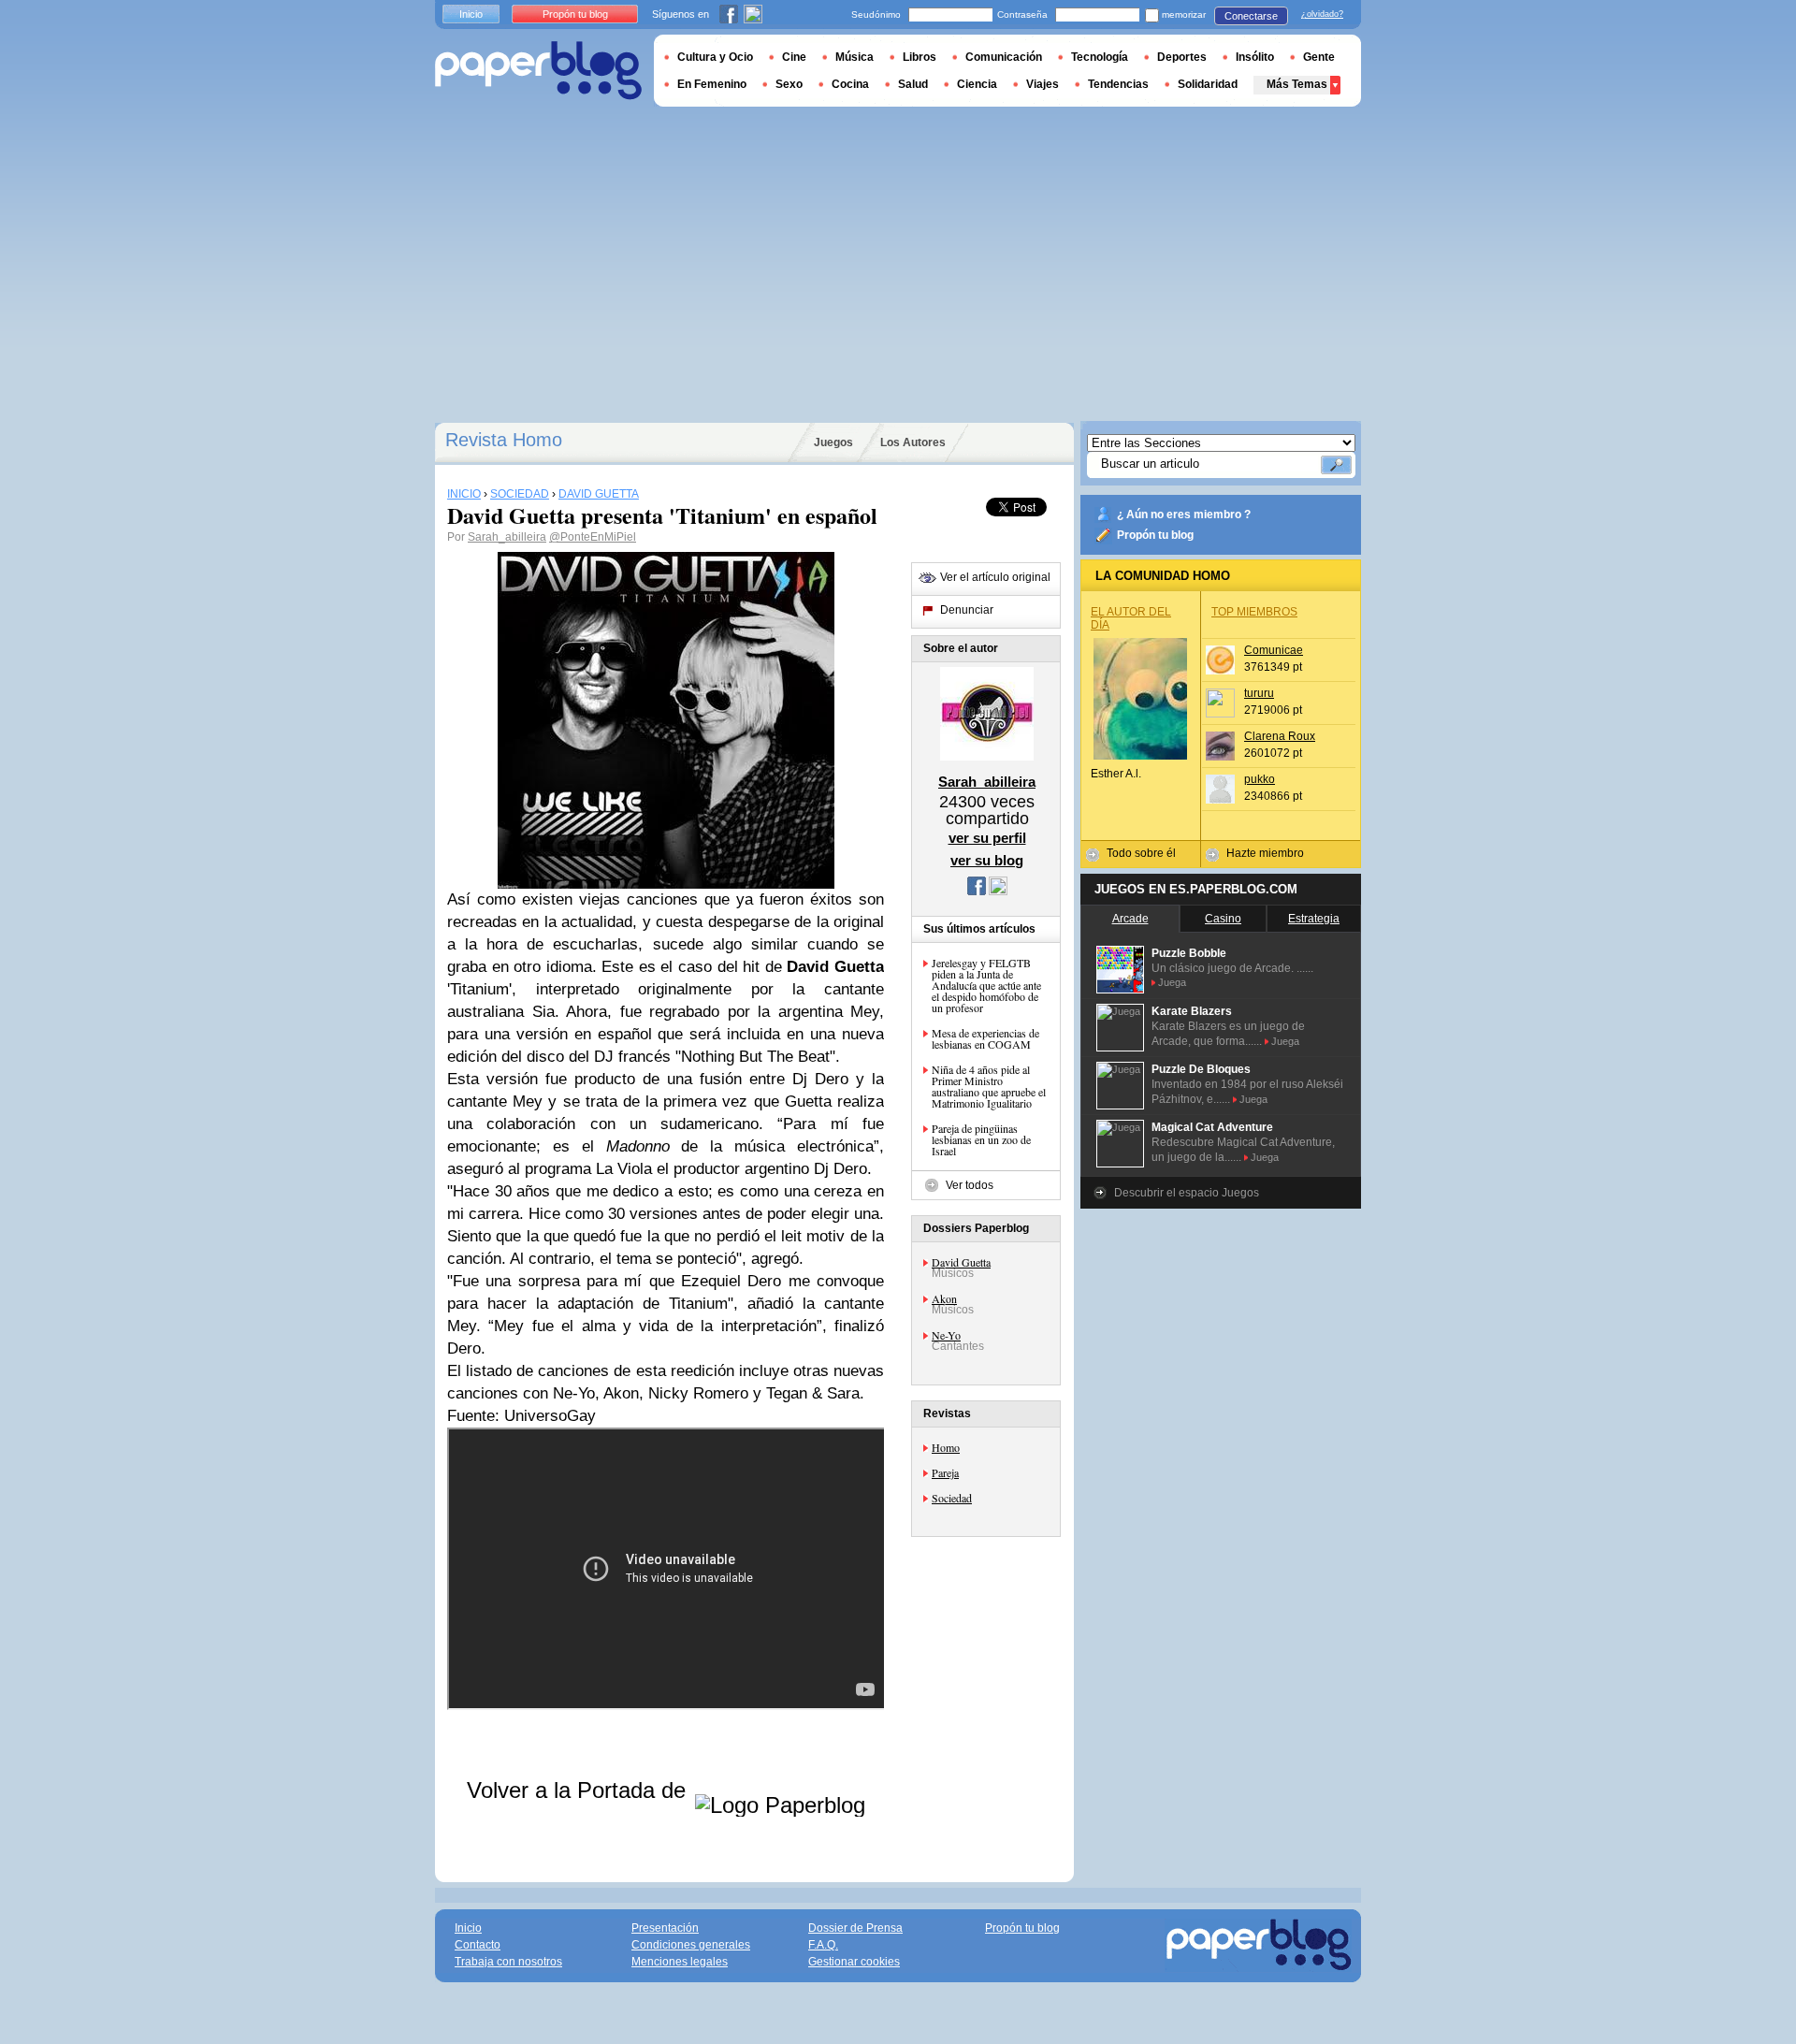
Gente (1319, 57)
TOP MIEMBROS (1254, 612)
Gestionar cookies (854, 1962)
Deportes (1182, 57)
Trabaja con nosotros (508, 1962)
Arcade (1130, 919)
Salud (913, 84)
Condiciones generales (691, 1945)
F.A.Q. (823, 1945)
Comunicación (1004, 57)
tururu (1259, 693)
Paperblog (538, 71)
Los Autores (913, 442)
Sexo (789, 84)
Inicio (471, 14)
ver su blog (987, 860)
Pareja (945, 1472)
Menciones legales (680, 1962)
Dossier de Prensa (855, 1928)
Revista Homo (504, 440)
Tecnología (1100, 57)
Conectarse (1251, 16)
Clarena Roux (1280, 736)
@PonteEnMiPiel (593, 537)
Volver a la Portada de (579, 1790)
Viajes (1043, 84)
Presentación (665, 1928)
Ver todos (970, 1185)
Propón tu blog (1155, 535)
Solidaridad (1208, 84)
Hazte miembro (1265, 853)
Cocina (850, 84)
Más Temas (1297, 84)
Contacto (478, 1945)
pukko (1260, 779)
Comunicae (1274, 650)
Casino (1223, 919)
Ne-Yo (946, 1335)
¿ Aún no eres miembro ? (1184, 515)
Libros (920, 57)
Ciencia (977, 84)
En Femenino (712, 84)
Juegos (833, 442)
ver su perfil (987, 838)
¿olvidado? (1322, 14)
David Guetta (961, 1262)
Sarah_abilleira (507, 537)
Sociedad (952, 1498)
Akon (944, 1298)
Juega (1172, 982)
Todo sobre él (1141, 853)
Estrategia (1314, 919)
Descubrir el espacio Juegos (1187, 1193)
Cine (794, 57)
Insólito (1255, 57)
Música (855, 57)
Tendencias (1118, 84)
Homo (946, 1447)
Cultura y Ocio (715, 57)
